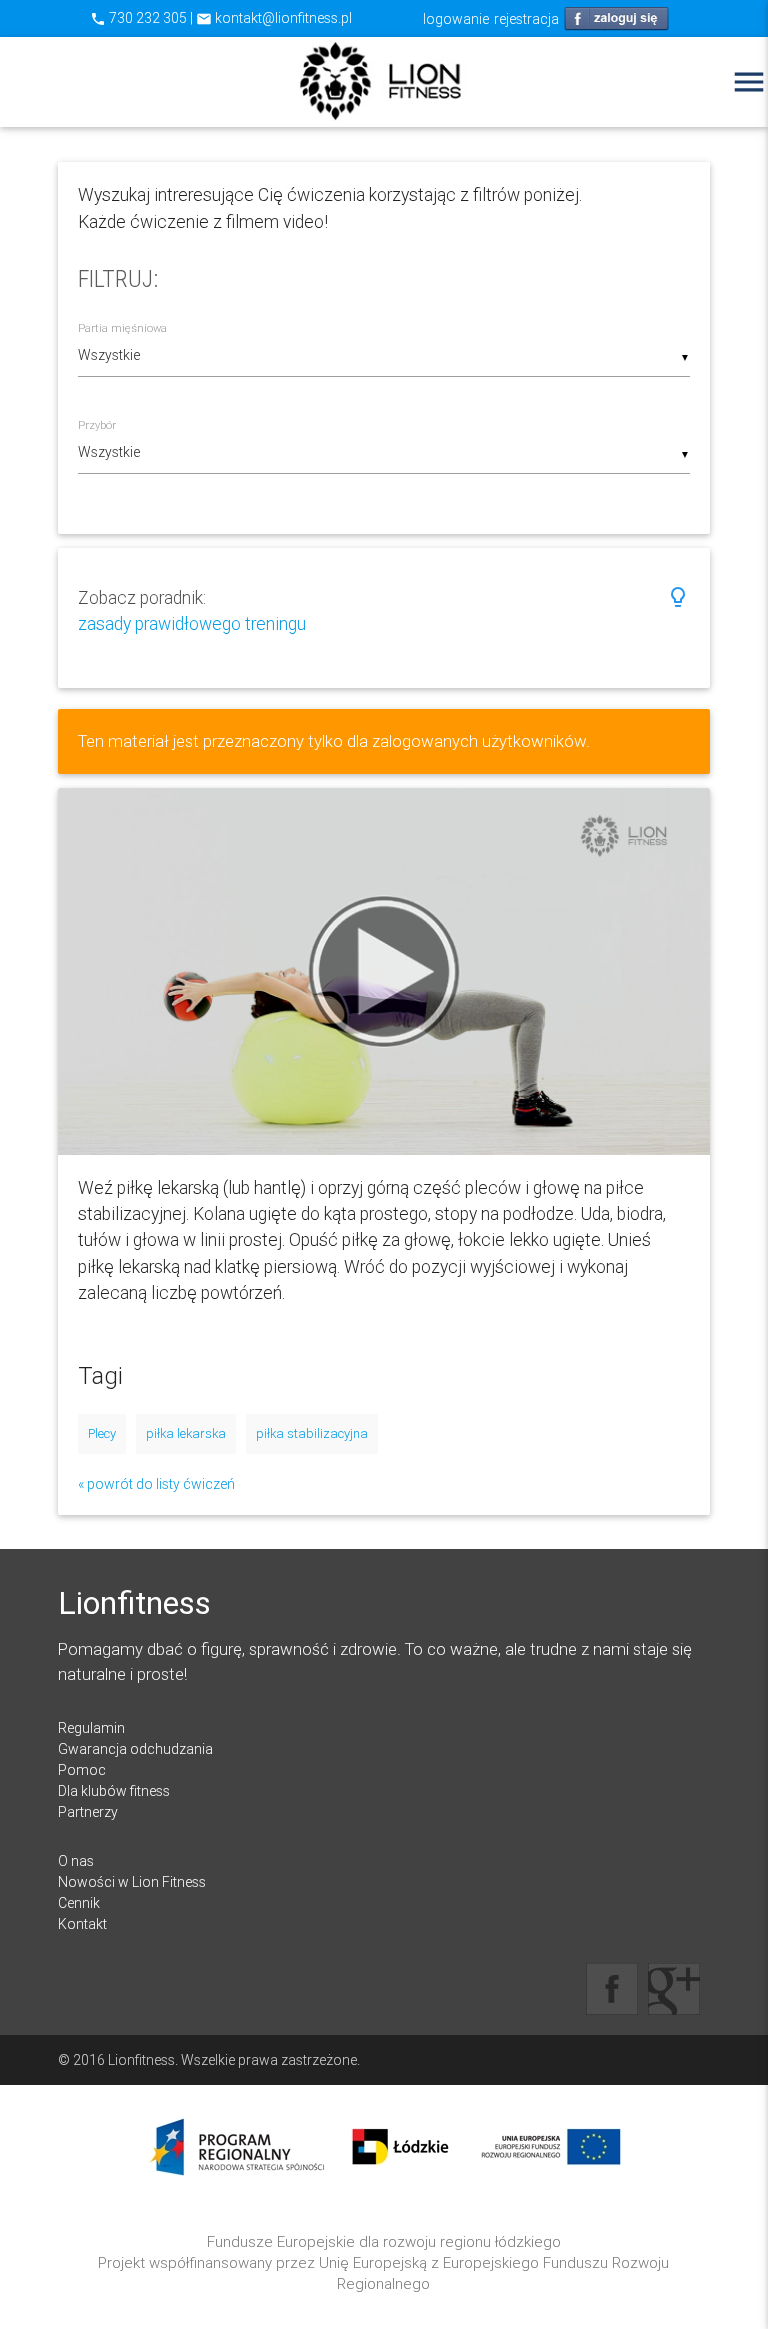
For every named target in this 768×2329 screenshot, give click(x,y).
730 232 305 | (143, 18)
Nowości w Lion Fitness (132, 1882)
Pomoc (82, 1770)
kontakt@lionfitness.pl (274, 18)
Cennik (79, 1903)
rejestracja (526, 19)
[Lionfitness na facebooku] (612, 1989)
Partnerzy (88, 1812)
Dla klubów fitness (114, 1791)
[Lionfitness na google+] (674, 1989)
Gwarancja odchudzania (135, 1749)
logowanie (456, 19)
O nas (76, 1861)
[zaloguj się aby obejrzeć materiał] (384, 971)
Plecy (102, 1433)
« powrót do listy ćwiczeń (156, 1484)
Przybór (97, 425)
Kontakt (82, 1924)
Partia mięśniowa (122, 328)
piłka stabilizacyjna (312, 1433)
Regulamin (91, 1728)
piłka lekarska (186, 1433)
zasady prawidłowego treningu (192, 623)
